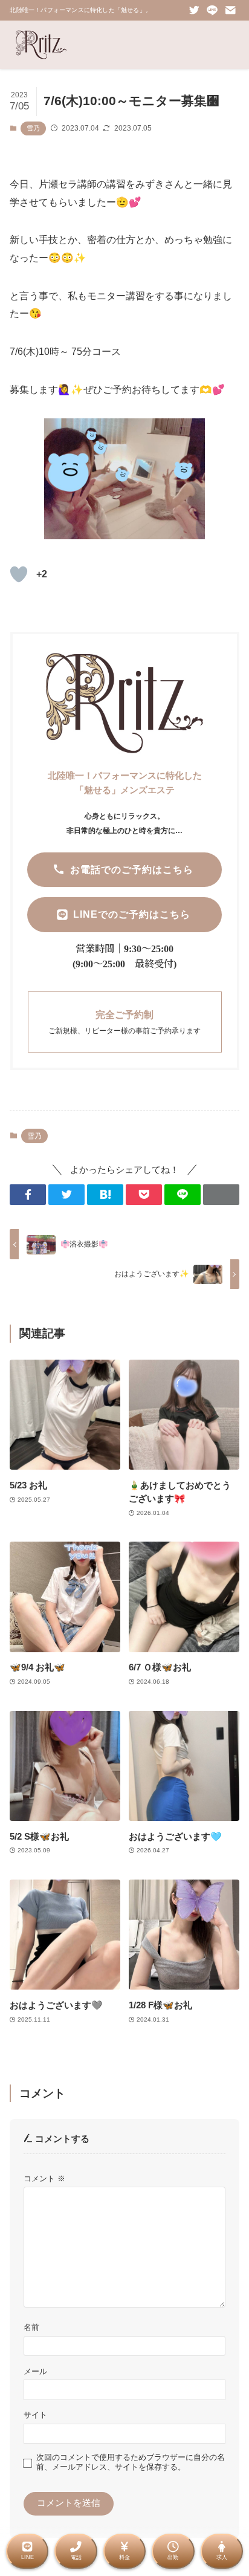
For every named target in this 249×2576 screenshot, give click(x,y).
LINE (27, 2557)
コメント (44, 2179)
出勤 (173, 2557)
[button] (28, 1195)
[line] (212, 10)
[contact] (230, 10)
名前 (31, 2327)
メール (35, 2371)
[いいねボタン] (19, 574)
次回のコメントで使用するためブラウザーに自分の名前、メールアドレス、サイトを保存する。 (131, 2462)
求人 (222, 2557)
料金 (124, 2557)
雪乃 (33, 128)
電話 (76, 2557)
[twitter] (194, 10)
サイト (35, 2415)
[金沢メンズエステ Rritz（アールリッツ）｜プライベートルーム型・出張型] (41, 45)
